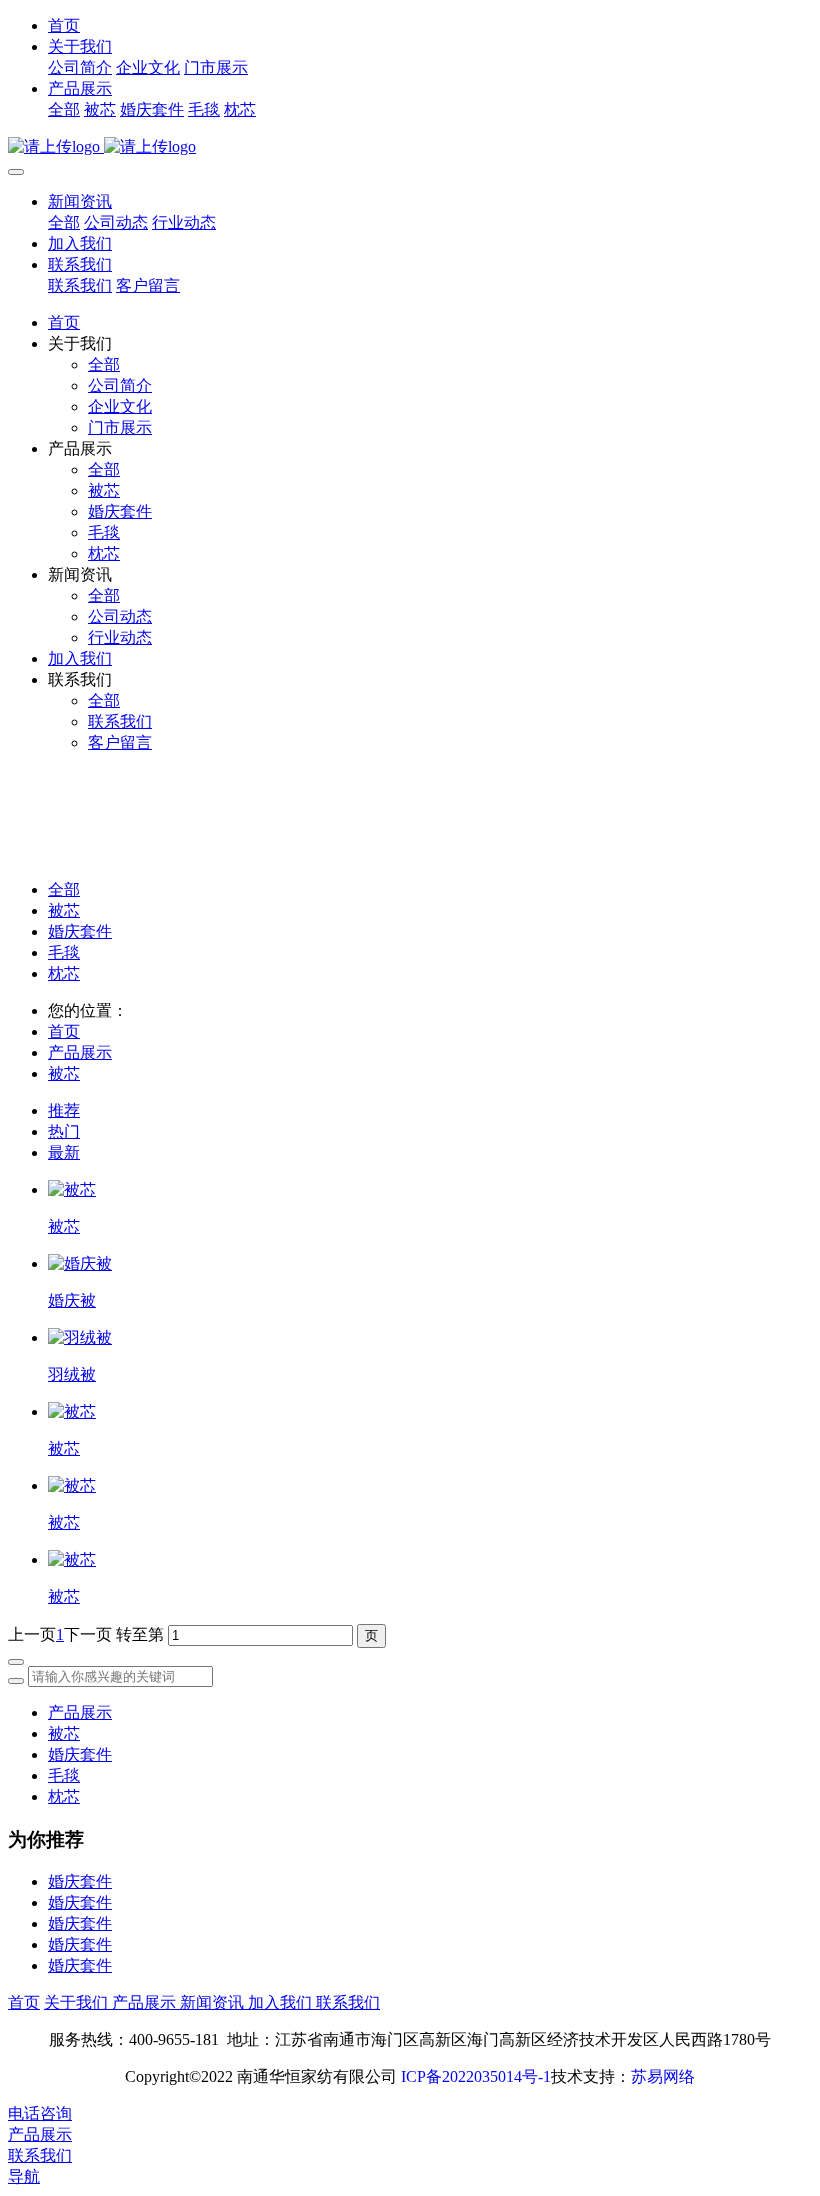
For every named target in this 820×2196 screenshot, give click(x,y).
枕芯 (240, 109)
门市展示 (216, 67)
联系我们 (80, 264)
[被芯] (72, 1189)
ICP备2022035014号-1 (476, 2076)
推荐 (64, 1110)
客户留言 (148, 285)
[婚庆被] (80, 1263)
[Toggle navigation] (16, 172)
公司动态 (116, 222)
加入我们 (80, 243)
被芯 (100, 109)
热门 (64, 1131)
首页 (64, 25)
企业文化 (148, 67)
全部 (64, 109)
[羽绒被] (80, 1337)
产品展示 (80, 88)
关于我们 (80, 46)
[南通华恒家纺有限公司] (410, 147)
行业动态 (184, 222)
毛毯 (204, 109)
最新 (64, 1152)
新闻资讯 (80, 201)
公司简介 (80, 67)
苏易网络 (663, 2076)
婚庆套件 (152, 109)
